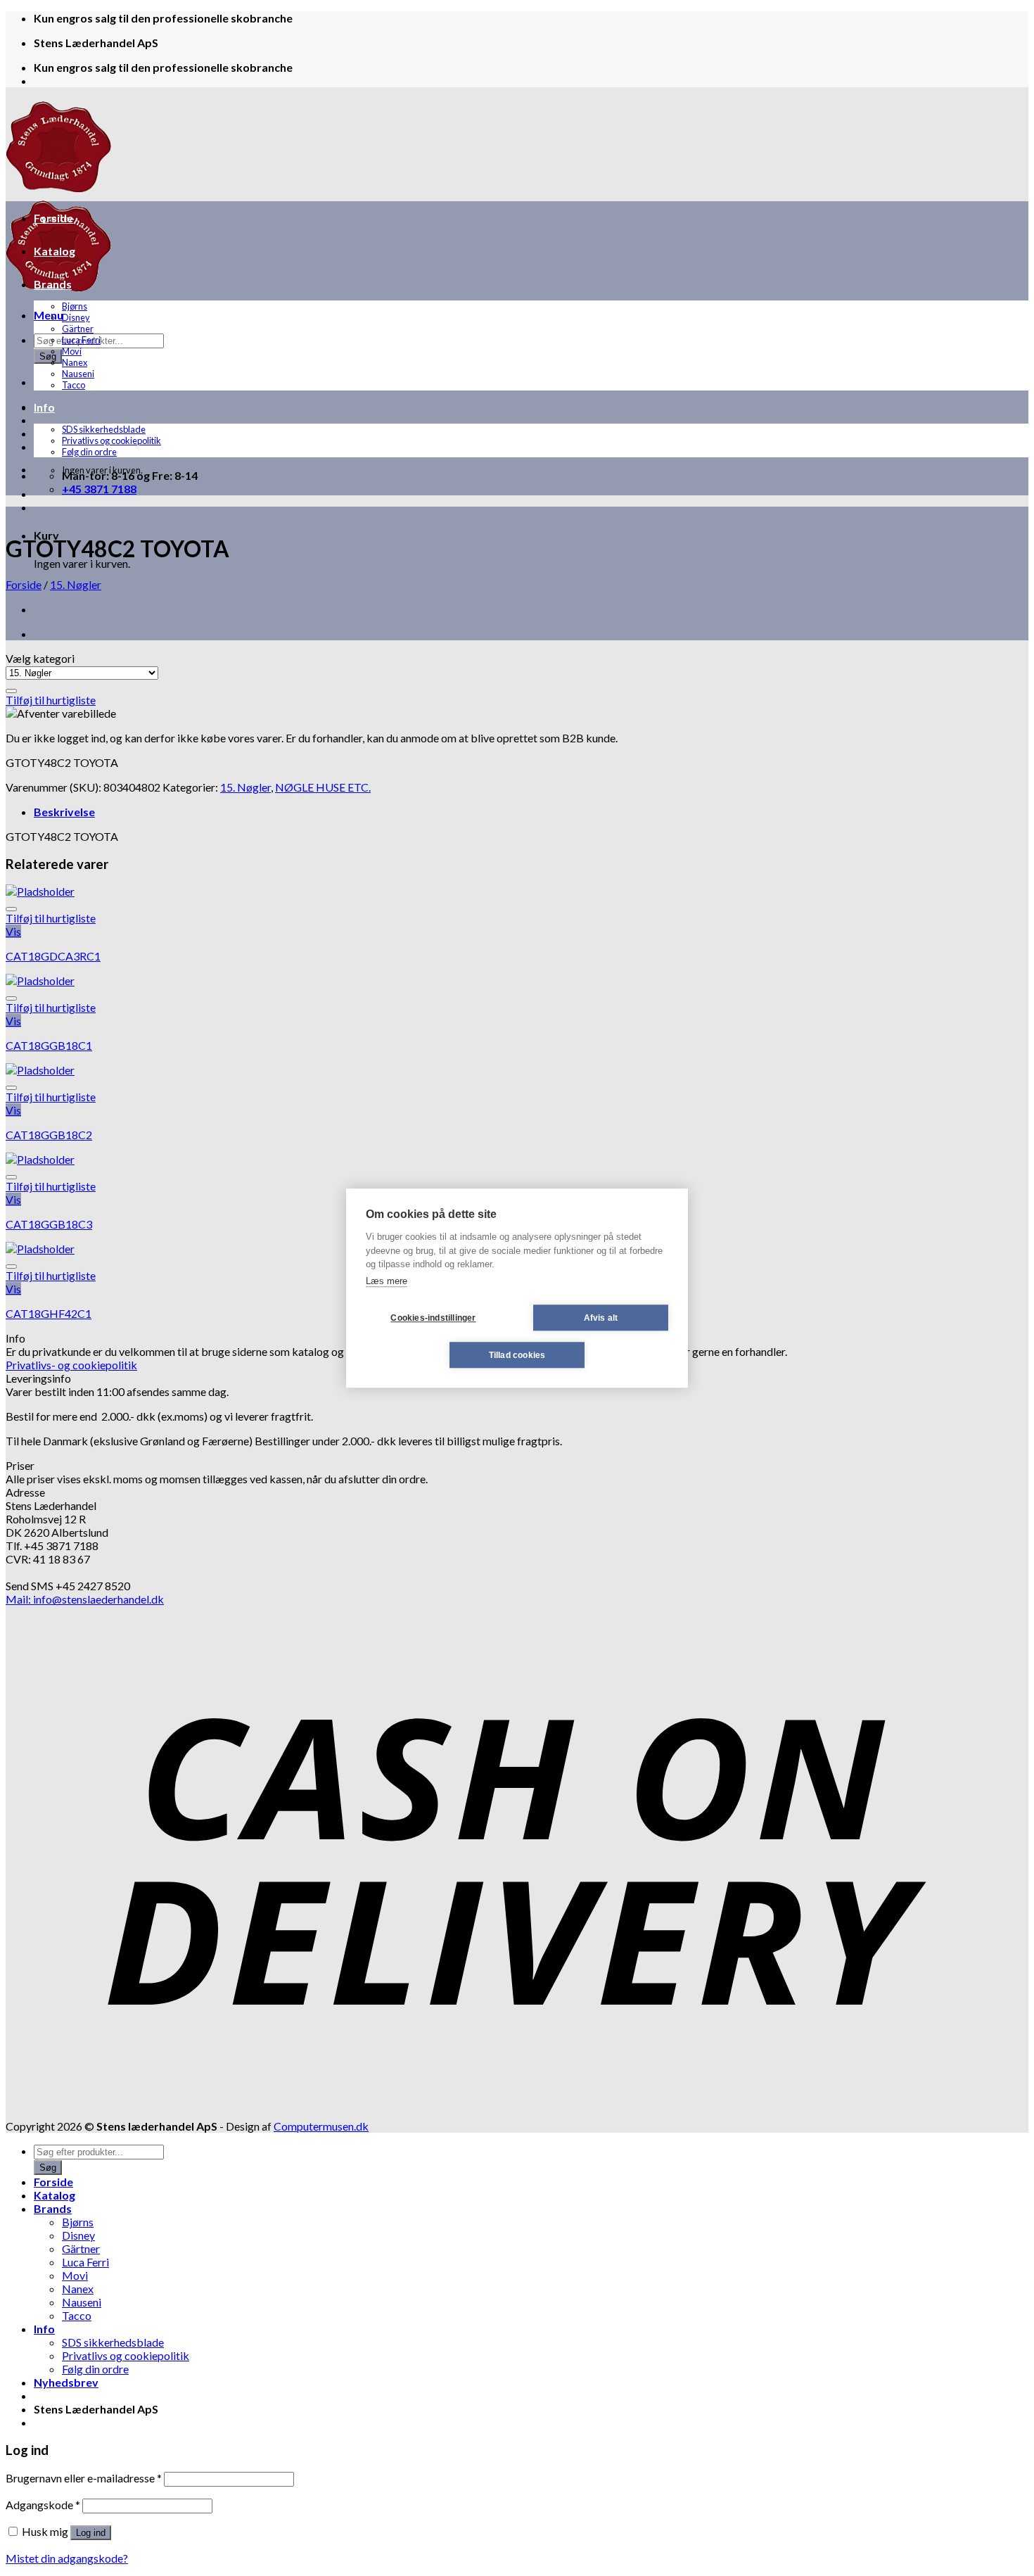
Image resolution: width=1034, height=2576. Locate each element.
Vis (13, 931)
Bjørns (75, 306)
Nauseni (78, 374)
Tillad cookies (517, 1355)
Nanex (75, 362)
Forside (53, 218)
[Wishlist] (11, 691)
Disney (76, 317)
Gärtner (78, 329)
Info (44, 407)
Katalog (55, 251)
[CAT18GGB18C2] (40, 1070)
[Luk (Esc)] (1019, 15)
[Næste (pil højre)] (1009, 1288)
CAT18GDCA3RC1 (53, 956)
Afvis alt (601, 1318)
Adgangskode (43, 2505)
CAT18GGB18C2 (49, 1135)
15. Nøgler (76, 584)
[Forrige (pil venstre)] (25, 1288)
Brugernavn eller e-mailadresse (84, 2478)
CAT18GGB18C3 (49, 1224)
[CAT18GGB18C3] (40, 1159)
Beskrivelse (64, 812)
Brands (53, 284)
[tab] (531, 812)
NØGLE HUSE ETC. (323, 787)
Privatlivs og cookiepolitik (111, 440)
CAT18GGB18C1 (49, 1045)
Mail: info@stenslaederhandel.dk (85, 1599)
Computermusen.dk (321, 2126)
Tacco (74, 385)
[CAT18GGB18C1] (40, 981)
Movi (72, 351)
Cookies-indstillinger (433, 1318)
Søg (48, 356)
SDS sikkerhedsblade (104, 429)
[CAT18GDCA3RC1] (40, 891)
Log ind (91, 2533)
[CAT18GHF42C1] (40, 1249)
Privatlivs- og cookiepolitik (71, 1365)
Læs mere (387, 1281)
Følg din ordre (89, 452)
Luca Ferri (81, 340)
